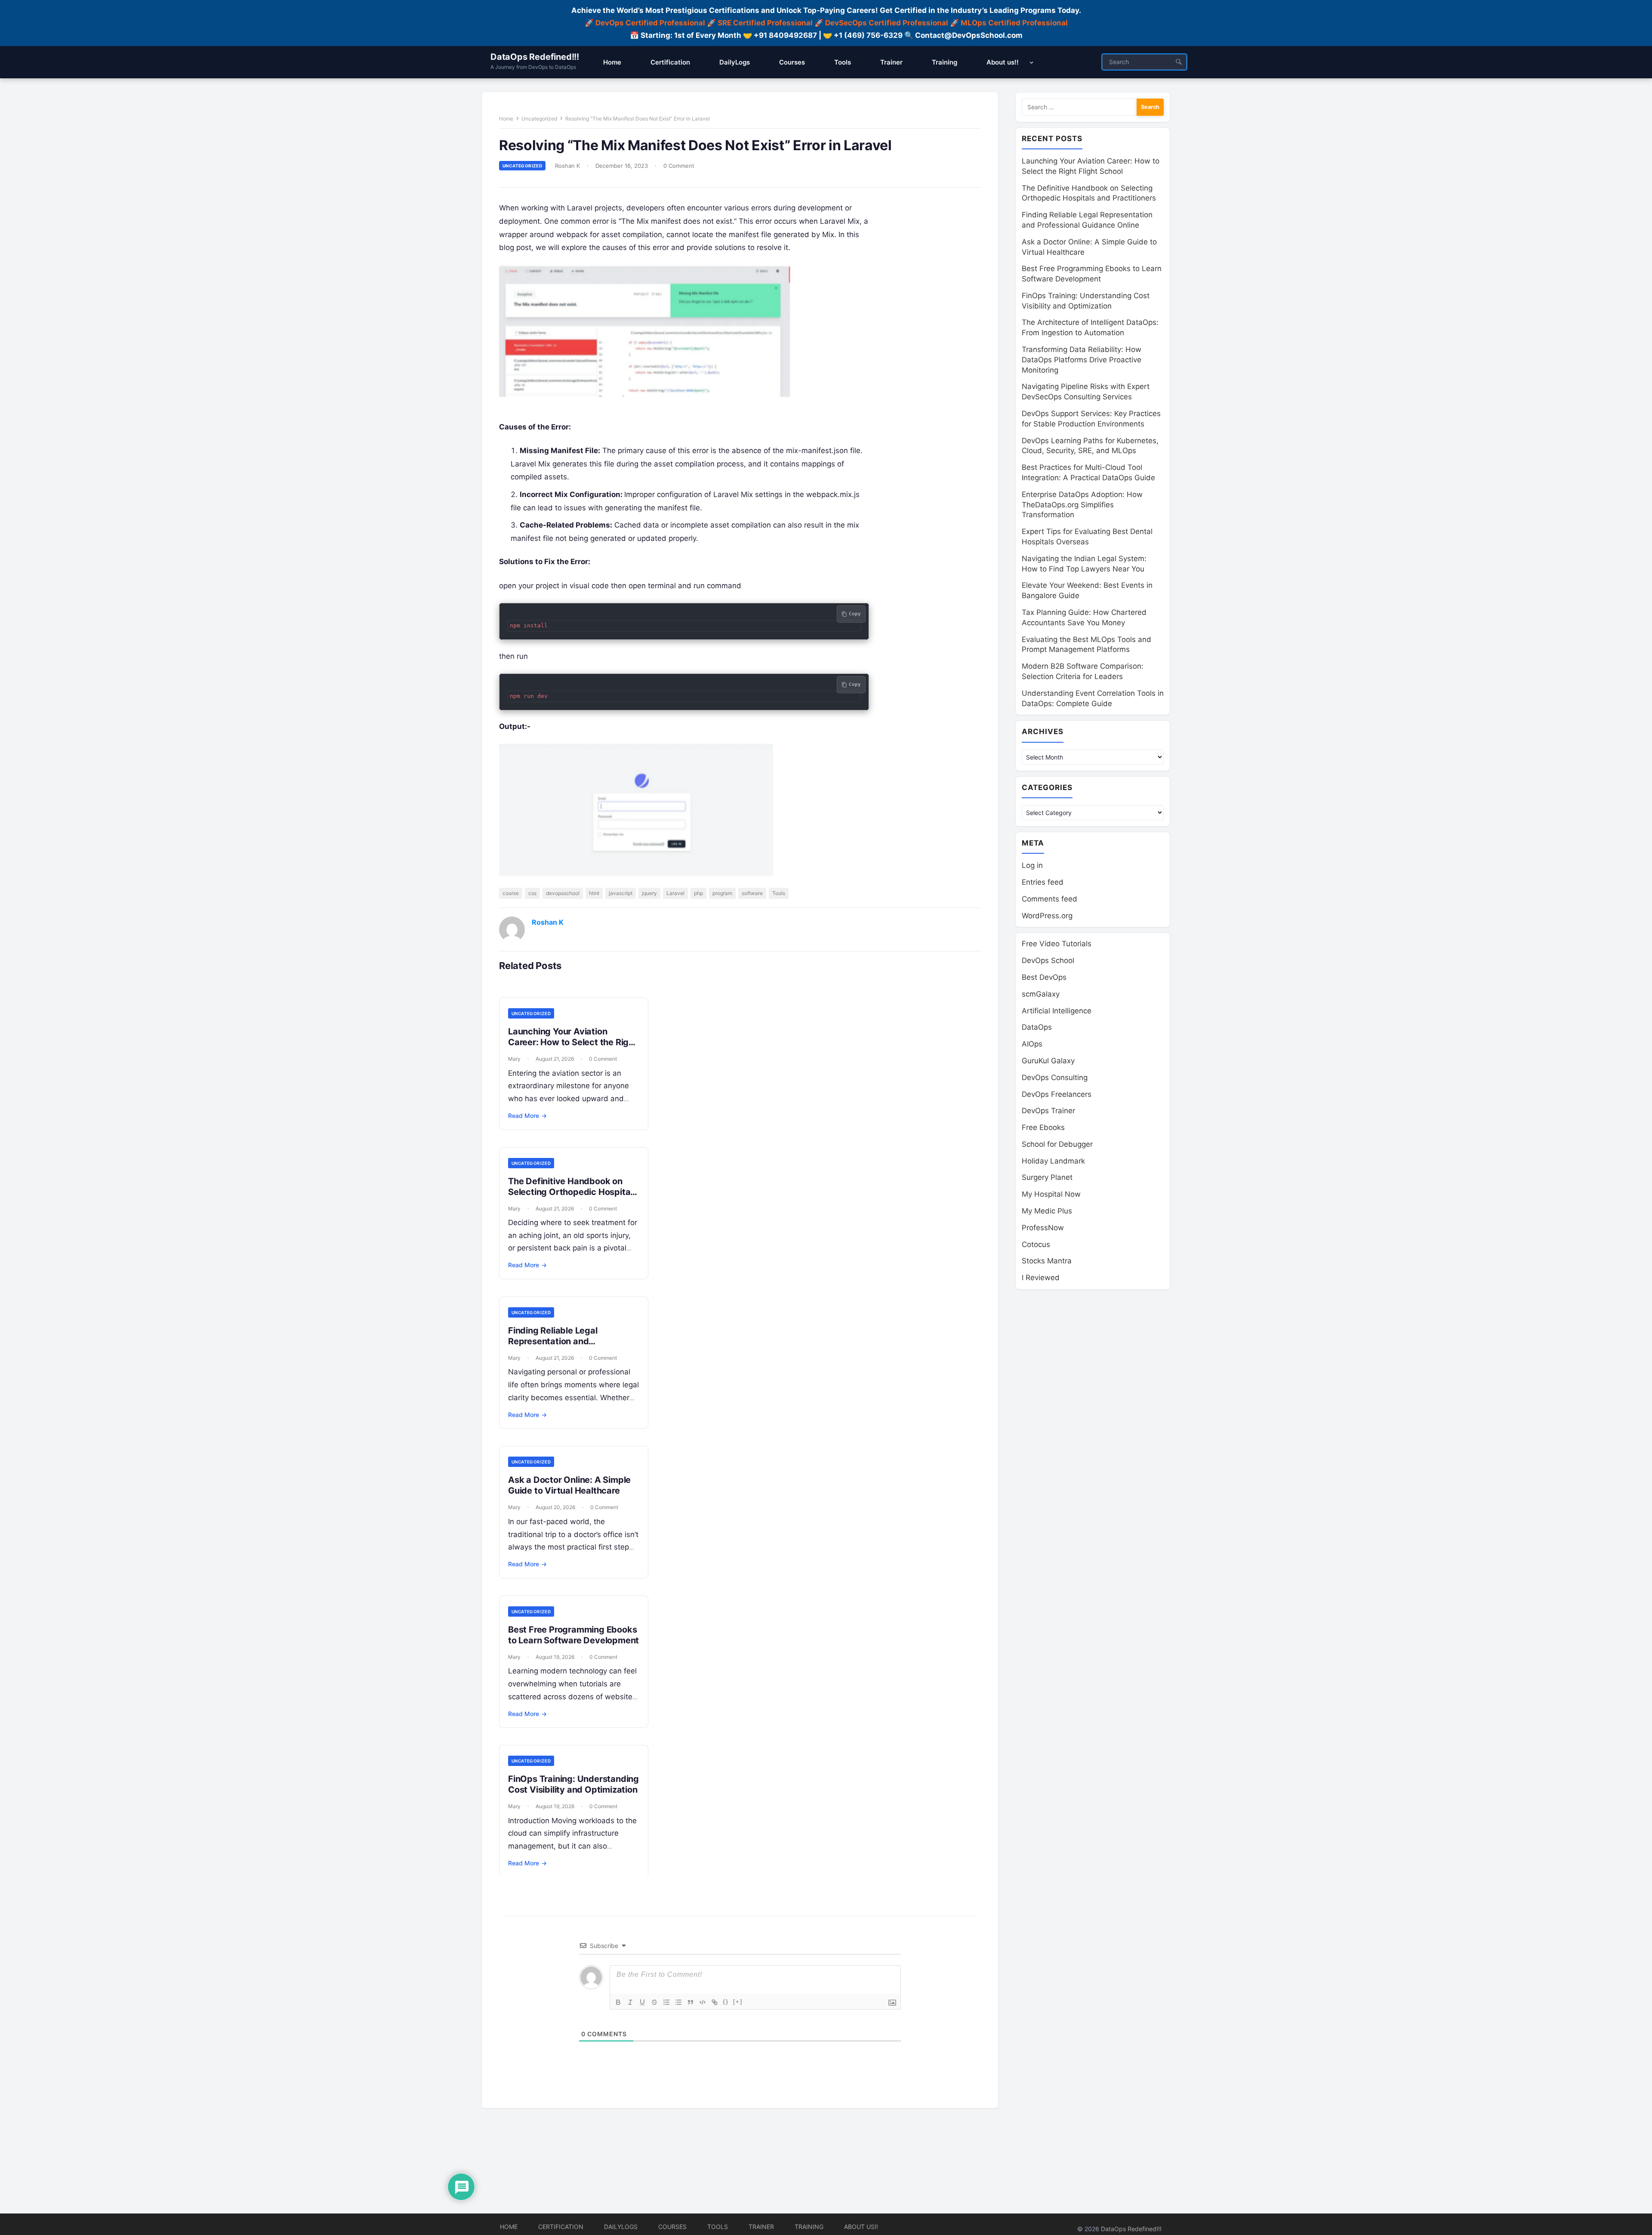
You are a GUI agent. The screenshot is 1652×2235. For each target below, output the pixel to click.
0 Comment (679, 166)
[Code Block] (703, 2002)
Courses (672, 2227)
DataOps (1037, 1027)
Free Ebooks (1043, 1127)
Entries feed (1043, 882)
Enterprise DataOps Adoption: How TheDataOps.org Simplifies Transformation (1082, 505)
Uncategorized (539, 119)
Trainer (761, 2227)
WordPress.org (1047, 916)
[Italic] (630, 2002)
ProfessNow (1043, 1228)
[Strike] (654, 2002)
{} (726, 2002)
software (752, 893)
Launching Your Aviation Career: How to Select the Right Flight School (573, 1042)
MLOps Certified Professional (1014, 23)
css (532, 893)
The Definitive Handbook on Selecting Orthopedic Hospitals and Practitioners (573, 1192)
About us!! (861, 2227)
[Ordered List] (666, 2002)
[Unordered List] (678, 2002)
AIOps (1032, 1044)
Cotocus (1036, 1244)
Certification (561, 2227)
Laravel (675, 893)
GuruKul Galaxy (1048, 1061)
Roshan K (567, 166)
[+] (738, 2002)
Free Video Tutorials (1057, 944)
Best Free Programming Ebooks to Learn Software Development (573, 1635)
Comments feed (1049, 899)
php (698, 893)
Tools (779, 893)
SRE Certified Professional (765, 23)
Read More (527, 1116)
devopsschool (563, 893)
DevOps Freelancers (1057, 1094)
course (511, 893)
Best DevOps (1044, 977)
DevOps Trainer (1048, 1111)
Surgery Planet (1047, 1177)
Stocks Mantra (1047, 1261)
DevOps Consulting (1055, 1077)
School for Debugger (1057, 1144)
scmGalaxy (1041, 994)
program (722, 893)
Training (809, 2227)
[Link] (715, 2002)
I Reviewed (1041, 1278)
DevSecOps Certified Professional (887, 23)
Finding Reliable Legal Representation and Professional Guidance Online (568, 1341)
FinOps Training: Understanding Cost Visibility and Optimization (573, 1784)
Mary (514, 1059)
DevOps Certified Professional (650, 23)
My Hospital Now (1051, 1194)
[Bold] (618, 2002)
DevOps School (1048, 960)
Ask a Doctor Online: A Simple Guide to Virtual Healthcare (569, 1485)
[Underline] (642, 2002)
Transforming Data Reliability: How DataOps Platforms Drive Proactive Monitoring (1082, 360)
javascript (621, 893)
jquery (649, 893)
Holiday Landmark (1053, 1161)
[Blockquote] (690, 2002)
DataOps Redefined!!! (535, 57)
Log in (1032, 865)
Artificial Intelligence (1057, 1011)
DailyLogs (621, 2227)
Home (506, 119)
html (594, 893)
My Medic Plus (1047, 1211)
